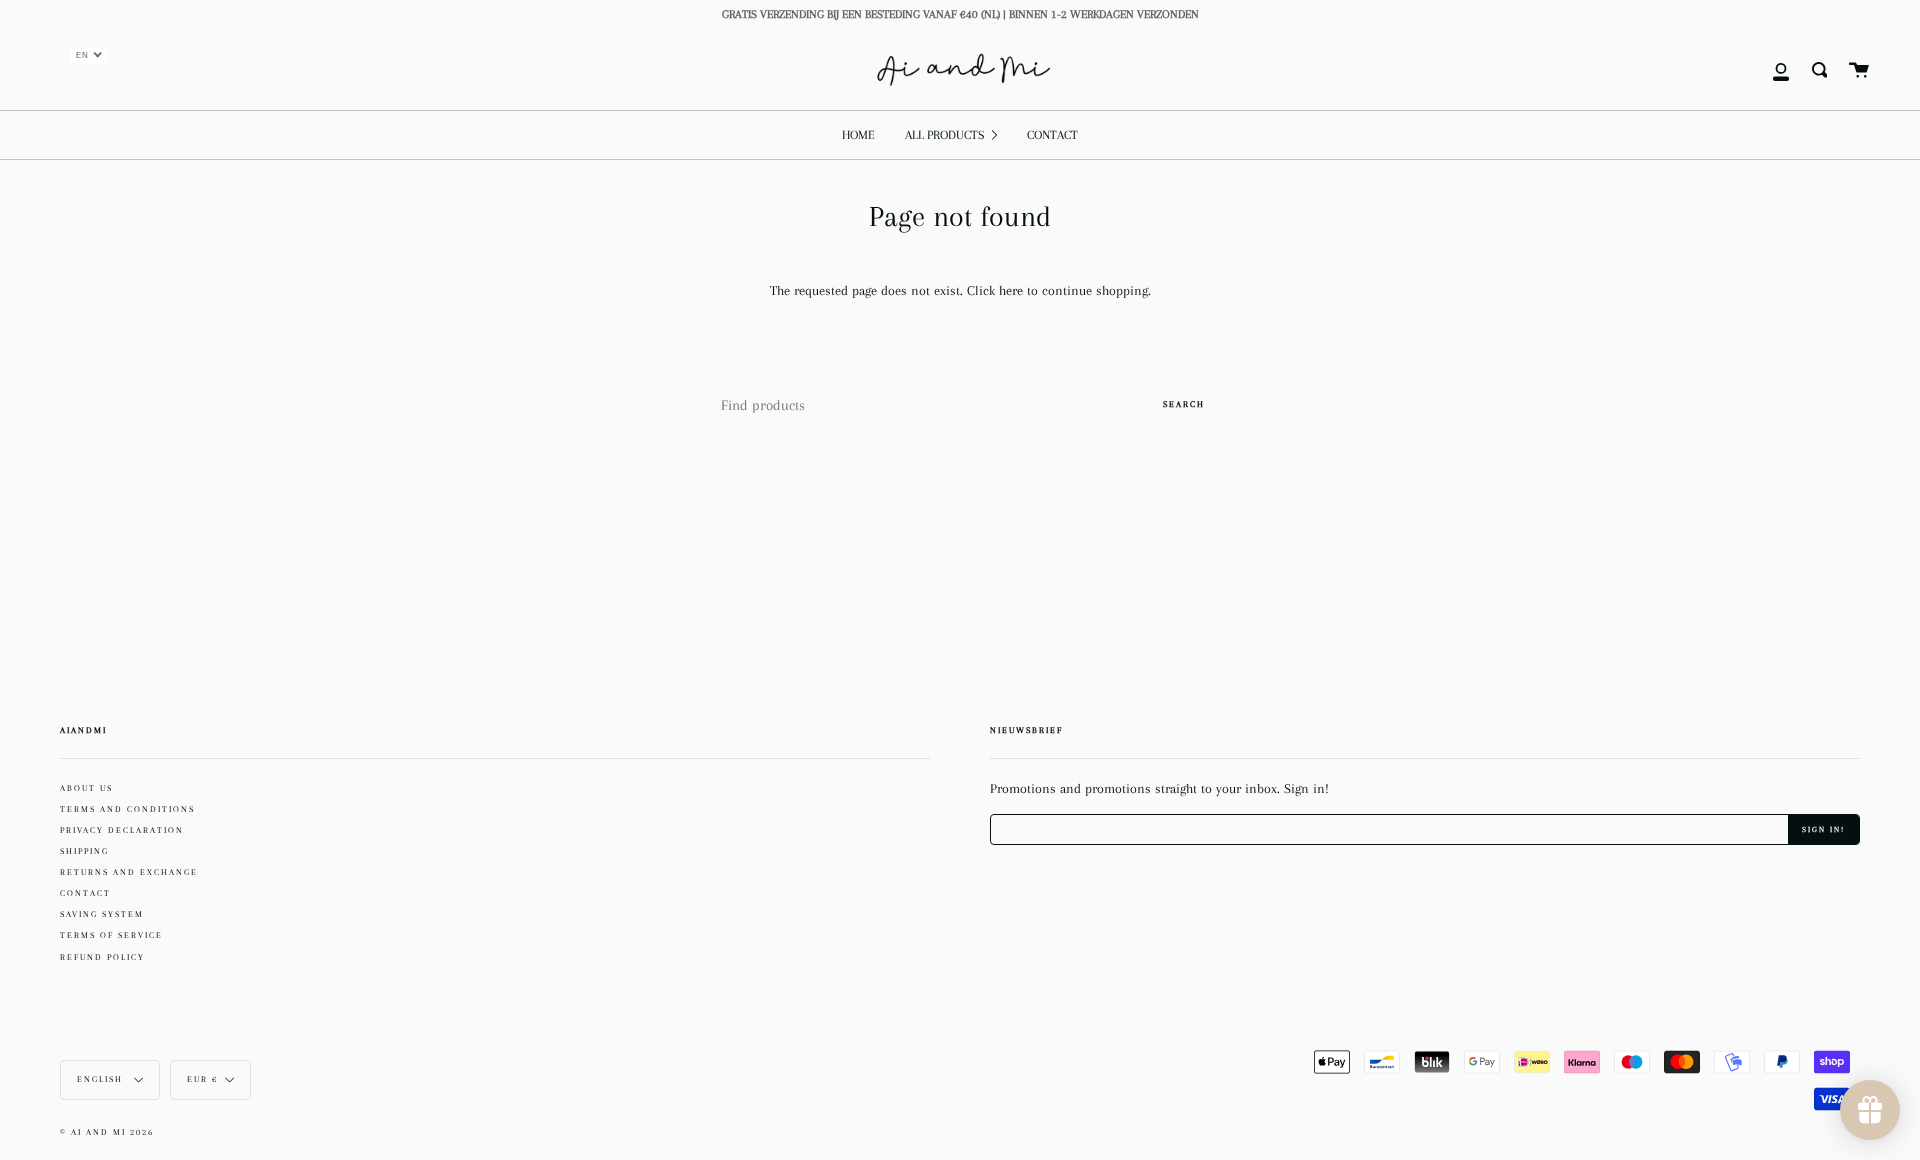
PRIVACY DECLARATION (122, 830)
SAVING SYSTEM (102, 914)
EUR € (202, 1079)
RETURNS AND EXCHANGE (129, 872)
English (102, 1079)
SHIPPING (84, 851)
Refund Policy (102, 957)
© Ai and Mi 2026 (107, 1132)
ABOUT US (86, 788)
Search (1184, 404)
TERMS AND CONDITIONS (127, 809)
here (1013, 290)
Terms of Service (111, 935)
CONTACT (85, 893)
